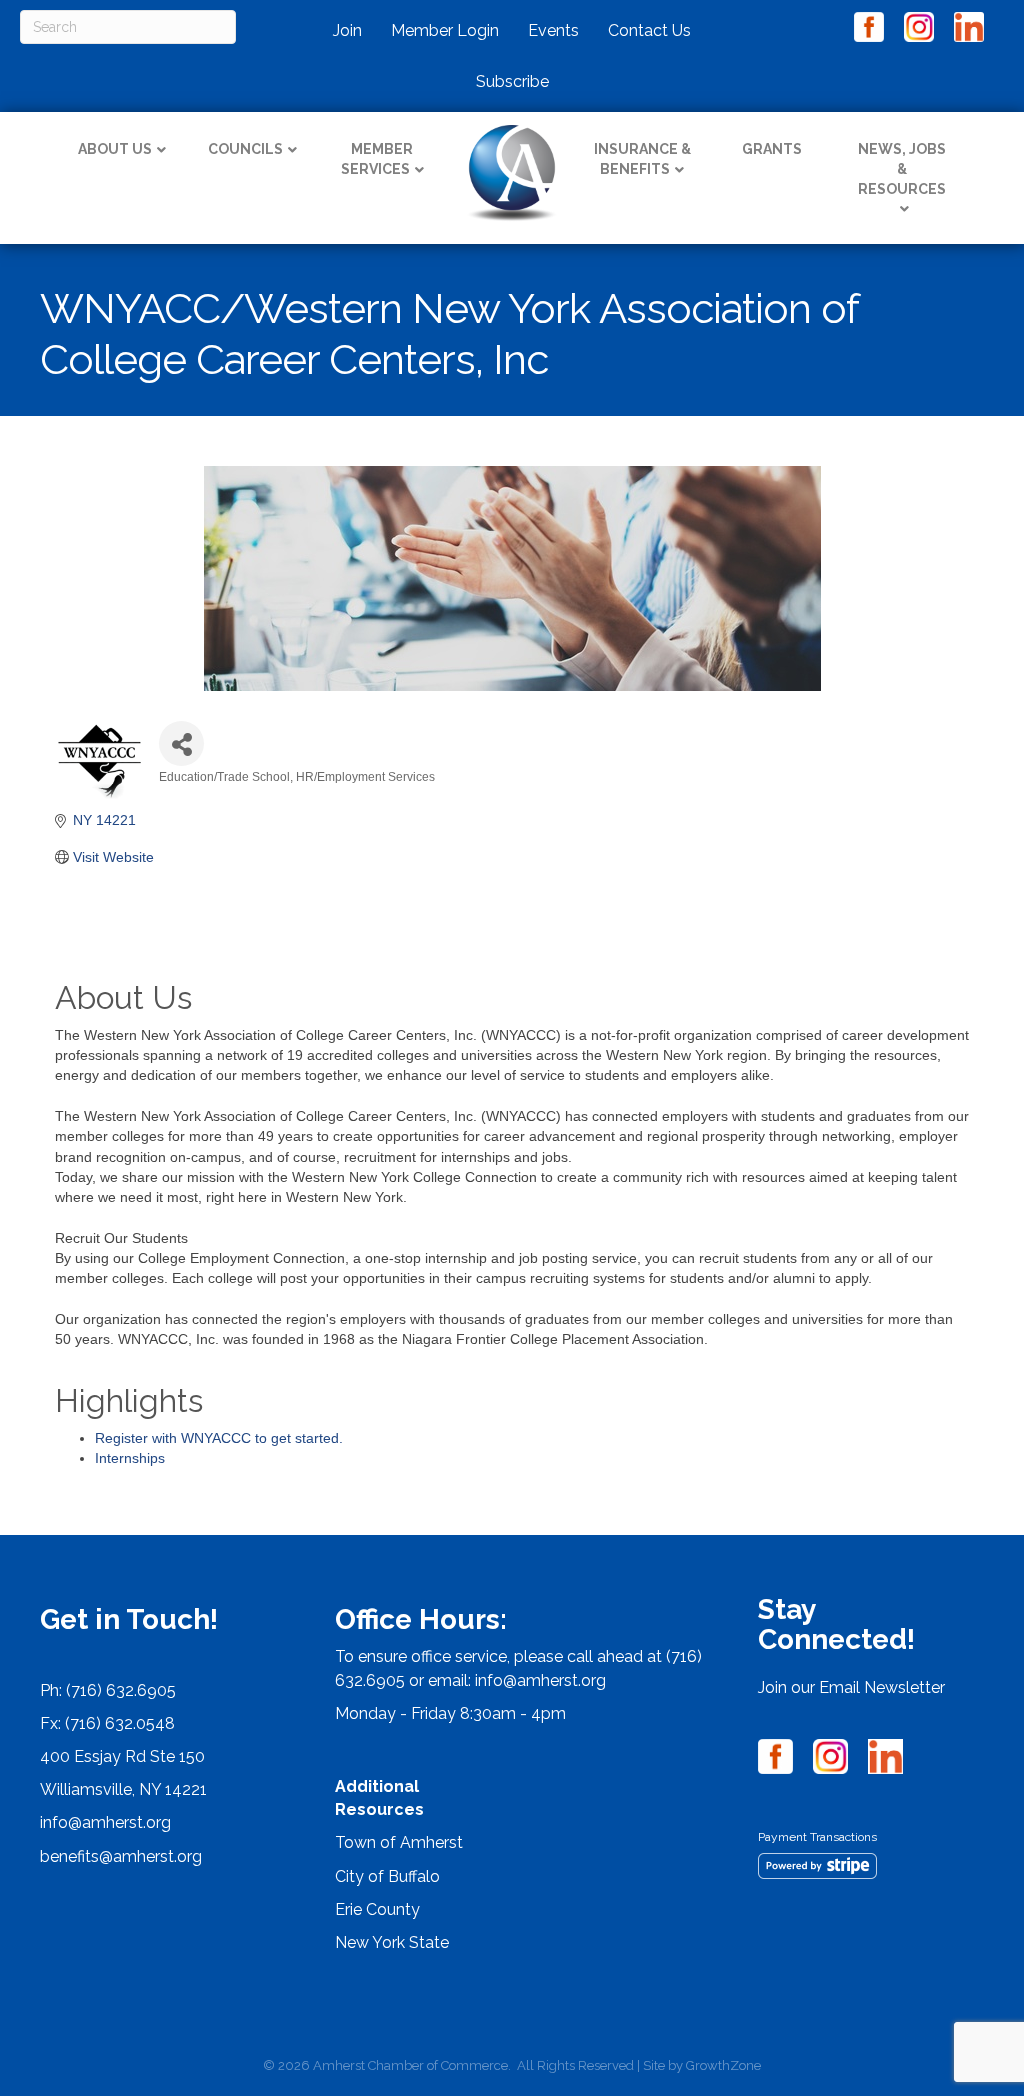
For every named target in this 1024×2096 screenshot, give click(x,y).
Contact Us (649, 30)
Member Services (377, 159)
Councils (245, 149)
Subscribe (512, 81)
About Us (115, 149)
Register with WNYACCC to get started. (219, 1438)
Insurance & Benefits (642, 159)
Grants (772, 149)
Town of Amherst (399, 1842)
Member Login (445, 30)
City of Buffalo (387, 1876)
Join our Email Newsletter (851, 1687)
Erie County (377, 1909)
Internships (130, 1458)
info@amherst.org (105, 1822)
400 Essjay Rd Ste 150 (122, 1756)
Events (553, 30)
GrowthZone (723, 2065)
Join (347, 30)
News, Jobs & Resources (902, 168)
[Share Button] (181, 743)
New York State (392, 1942)
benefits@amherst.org (121, 1856)
